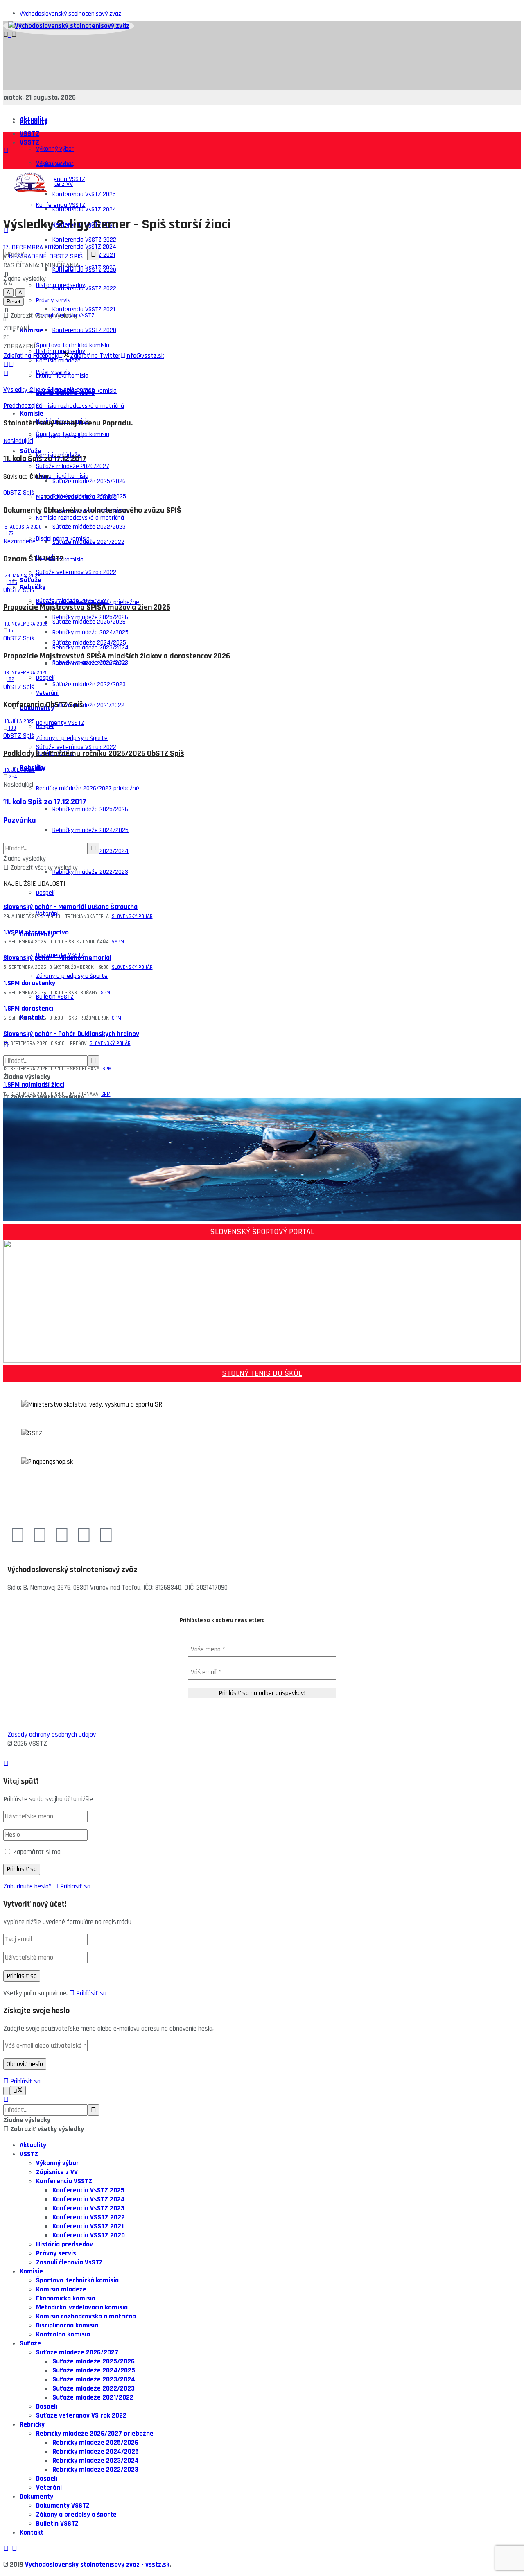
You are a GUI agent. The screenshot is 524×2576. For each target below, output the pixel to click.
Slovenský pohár (132, 916)
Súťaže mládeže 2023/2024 (89, 664)
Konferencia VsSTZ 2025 (84, 194)
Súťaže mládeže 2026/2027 (73, 601)
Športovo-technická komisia (73, 434)
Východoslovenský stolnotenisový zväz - (85, 2565)
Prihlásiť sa (75, 1886)
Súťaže (30, 580)
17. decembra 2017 (30, 247)
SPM (105, 993)
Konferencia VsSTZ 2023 (84, 268)
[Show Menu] (6, 151)
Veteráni (47, 914)
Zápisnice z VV (57, 2172)
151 (11, 631)
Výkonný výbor (55, 149)
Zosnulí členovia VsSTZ (69, 2262)
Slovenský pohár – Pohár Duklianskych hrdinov (71, 1034)
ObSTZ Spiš (66, 256)
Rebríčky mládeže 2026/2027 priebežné (88, 788)
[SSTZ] (262, 1443)
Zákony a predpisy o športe (72, 976)
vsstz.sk (157, 2565)
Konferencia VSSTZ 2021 (84, 309)
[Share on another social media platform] (6, 374)
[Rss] (106, 1536)
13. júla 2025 (19, 721)
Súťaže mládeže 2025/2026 (89, 481)
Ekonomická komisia (62, 476)
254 (12, 777)
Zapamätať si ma (37, 1852)
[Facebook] (18, 1536)
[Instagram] (62, 1536)
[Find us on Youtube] (11, 35)
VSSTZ (29, 134)
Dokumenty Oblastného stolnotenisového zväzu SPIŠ (92, 510)
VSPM (118, 942)
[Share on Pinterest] (11, 365)
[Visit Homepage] (69, 26)
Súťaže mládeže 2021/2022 (88, 705)
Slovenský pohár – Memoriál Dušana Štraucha (70, 907)
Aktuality (34, 122)
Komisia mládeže (61, 2289)
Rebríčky (32, 2424)
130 (12, 728)
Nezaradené (28, 256)
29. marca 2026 (22, 576)
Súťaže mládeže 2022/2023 (89, 684)
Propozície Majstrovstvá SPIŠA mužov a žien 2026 (87, 607)
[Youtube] (40, 1536)
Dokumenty (37, 934)
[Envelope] (84, 1536)
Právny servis (53, 372)
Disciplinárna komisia (63, 539)
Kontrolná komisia (63, 2334)
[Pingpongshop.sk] (262, 1472)
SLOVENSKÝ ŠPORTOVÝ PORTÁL (262, 1232)
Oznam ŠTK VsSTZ (34, 559)
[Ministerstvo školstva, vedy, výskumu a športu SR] (262, 1414)
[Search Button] (6, 1045)
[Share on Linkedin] (6, 365)
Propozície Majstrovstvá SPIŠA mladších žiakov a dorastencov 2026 (117, 656)
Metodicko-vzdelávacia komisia (76, 497)
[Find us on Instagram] (14, 35)
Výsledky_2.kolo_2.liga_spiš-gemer (49, 390)
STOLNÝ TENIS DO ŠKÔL (262, 1373)
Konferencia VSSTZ (61, 205)
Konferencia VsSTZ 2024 (84, 209)
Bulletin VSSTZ (55, 997)
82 (11, 679)
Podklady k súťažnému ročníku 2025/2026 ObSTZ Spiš (94, 754)
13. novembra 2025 (26, 624)
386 (12, 582)
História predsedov (64, 2244)
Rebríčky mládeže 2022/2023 (90, 872)
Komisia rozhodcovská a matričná (80, 406)
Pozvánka (20, 820)
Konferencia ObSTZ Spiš (43, 705)
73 (10, 534)
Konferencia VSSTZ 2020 (84, 330)
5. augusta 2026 (23, 527)
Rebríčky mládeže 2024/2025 (90, 830)
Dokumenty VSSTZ (60, 723)
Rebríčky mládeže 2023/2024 (96, 2461)
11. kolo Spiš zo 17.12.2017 (45, 802)
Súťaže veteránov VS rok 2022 (76, 572)
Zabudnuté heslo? (27, 1886)
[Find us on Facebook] (7, 35)
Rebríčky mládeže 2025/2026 (90, 809)
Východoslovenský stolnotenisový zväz (70, 14)
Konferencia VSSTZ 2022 (84, 288)
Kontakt (32, 1017)
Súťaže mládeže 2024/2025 (89, 643)
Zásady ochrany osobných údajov (52, 1735)
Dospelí (45, 726)
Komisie (32, 413)
